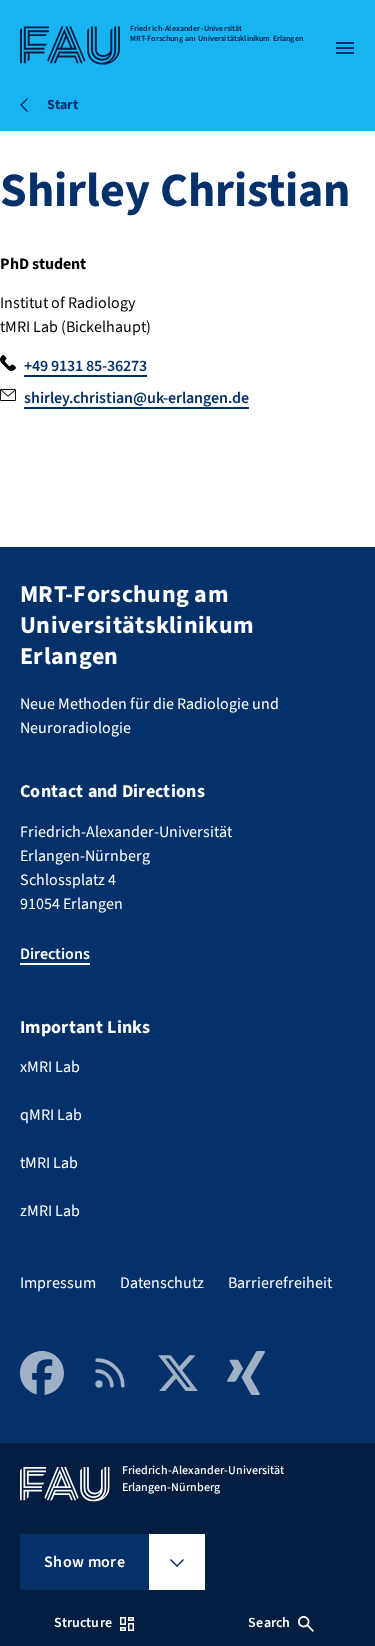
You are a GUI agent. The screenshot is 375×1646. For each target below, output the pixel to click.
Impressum (58, 1283)
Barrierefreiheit (280, 1283)
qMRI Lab (51, 1115)
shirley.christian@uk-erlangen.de (136, 398)
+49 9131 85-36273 (85, 366)
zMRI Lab (50, 1211)
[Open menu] (345, 48)
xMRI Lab (50, 1067)
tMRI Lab (49, 1163)
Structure (83, 1623)
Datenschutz (162, 1283)
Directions (55, 954)
